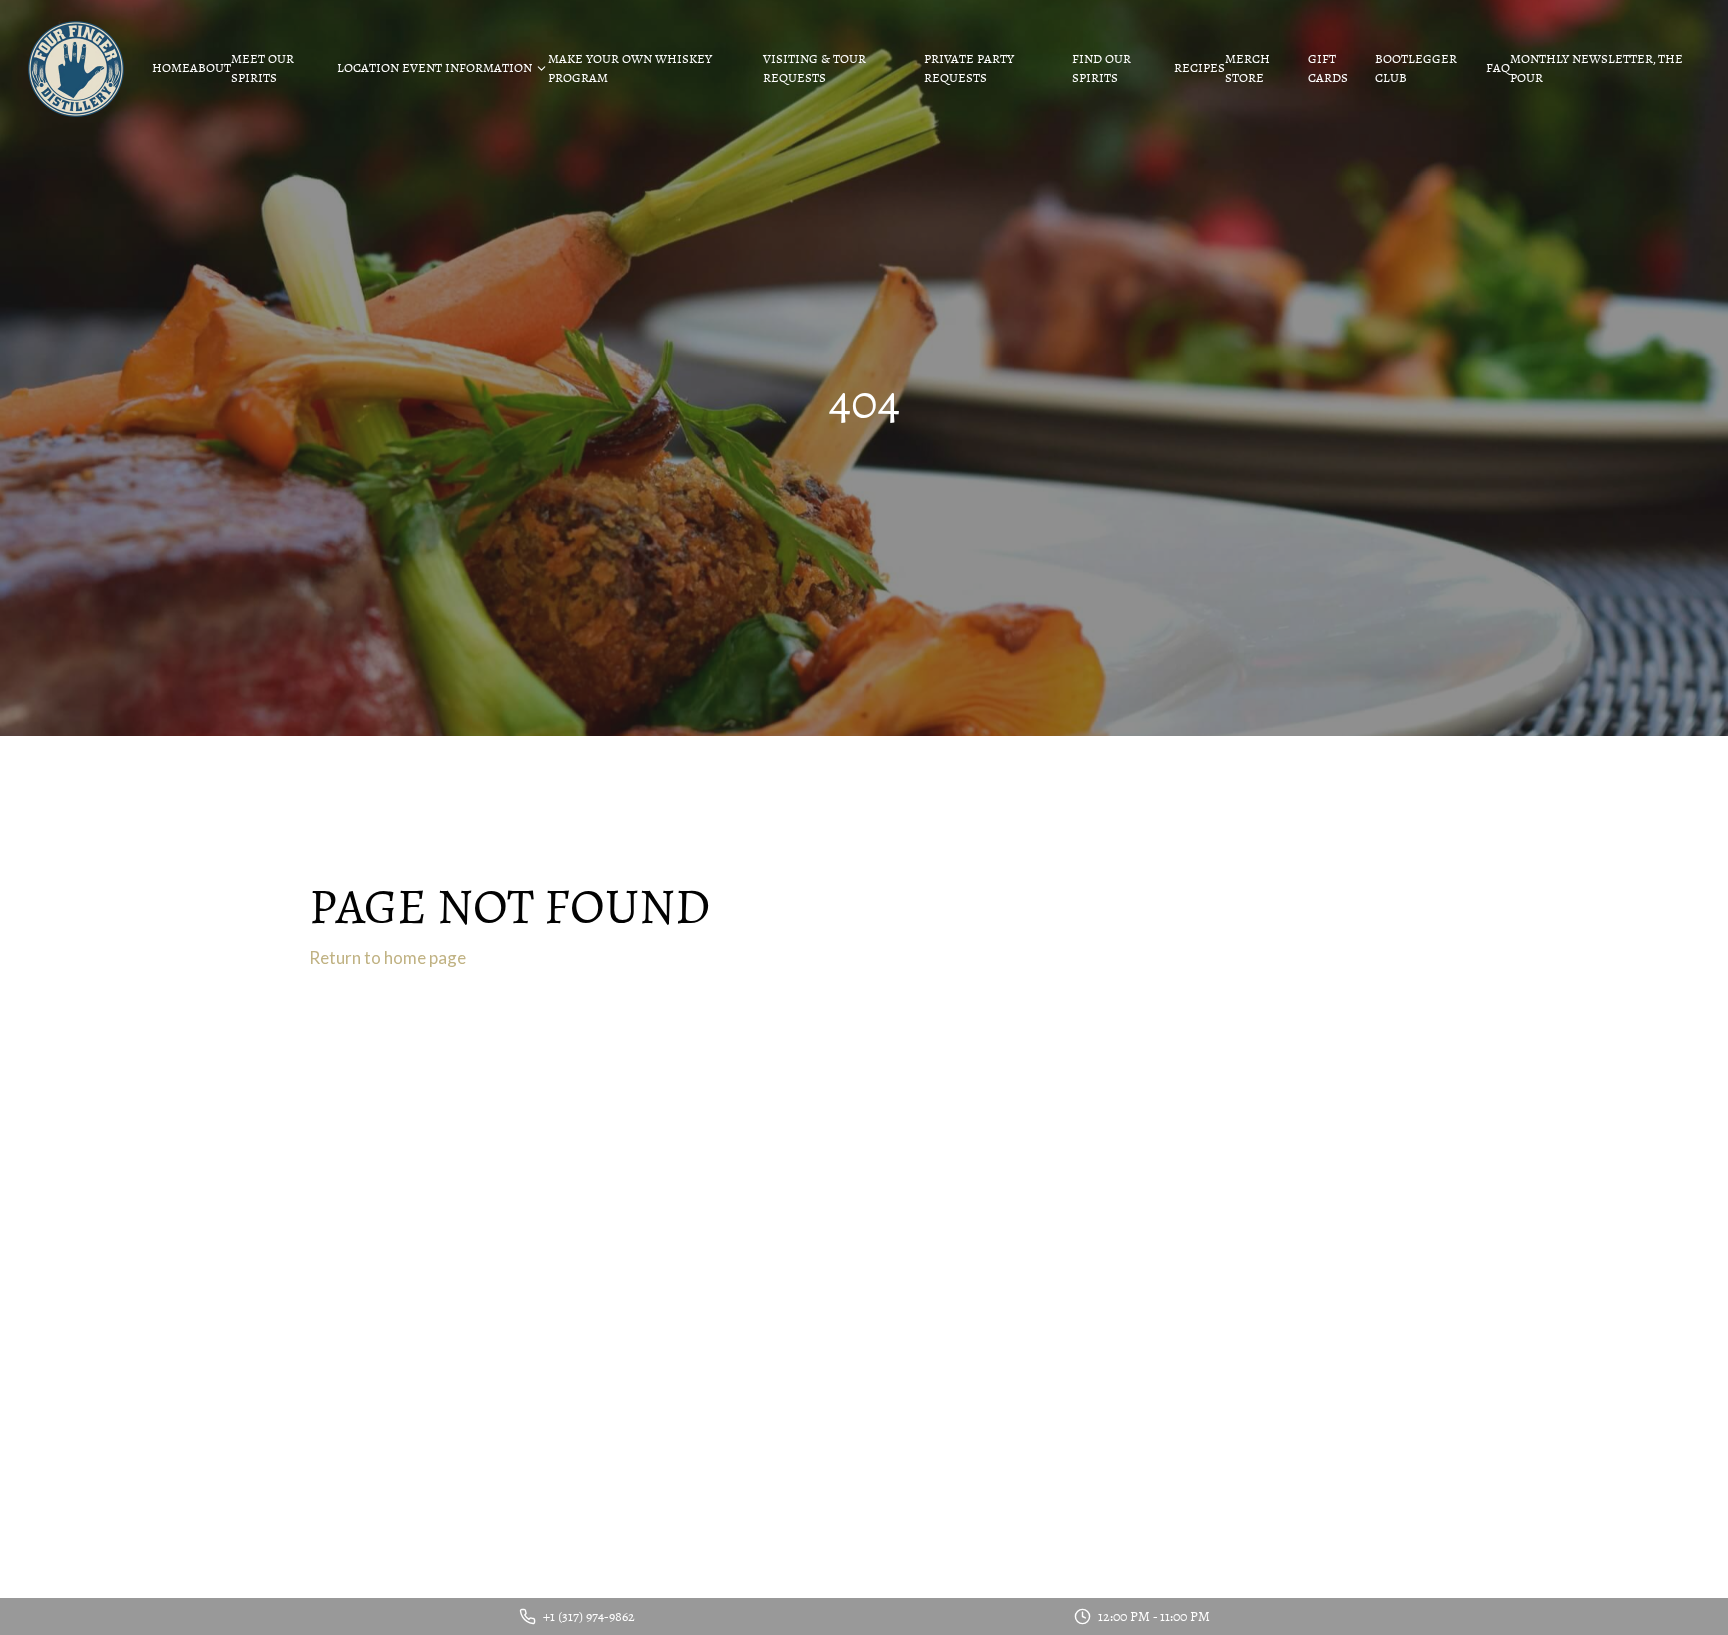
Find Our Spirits (1101, 69)
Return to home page (387, 957)
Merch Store (1247, 69)
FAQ (1498, 68)
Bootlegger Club (1416, 69)
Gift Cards (1328, 69)
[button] (442, 69)
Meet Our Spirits (262, 69)
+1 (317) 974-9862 (589, 1617)
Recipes (1199, 68)
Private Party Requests (969, 69)
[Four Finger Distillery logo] (76, 69)
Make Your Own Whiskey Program (630, 69)
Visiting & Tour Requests (814, 69)
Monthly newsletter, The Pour (1596, 69)
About (210, 68)
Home (171, 68)
